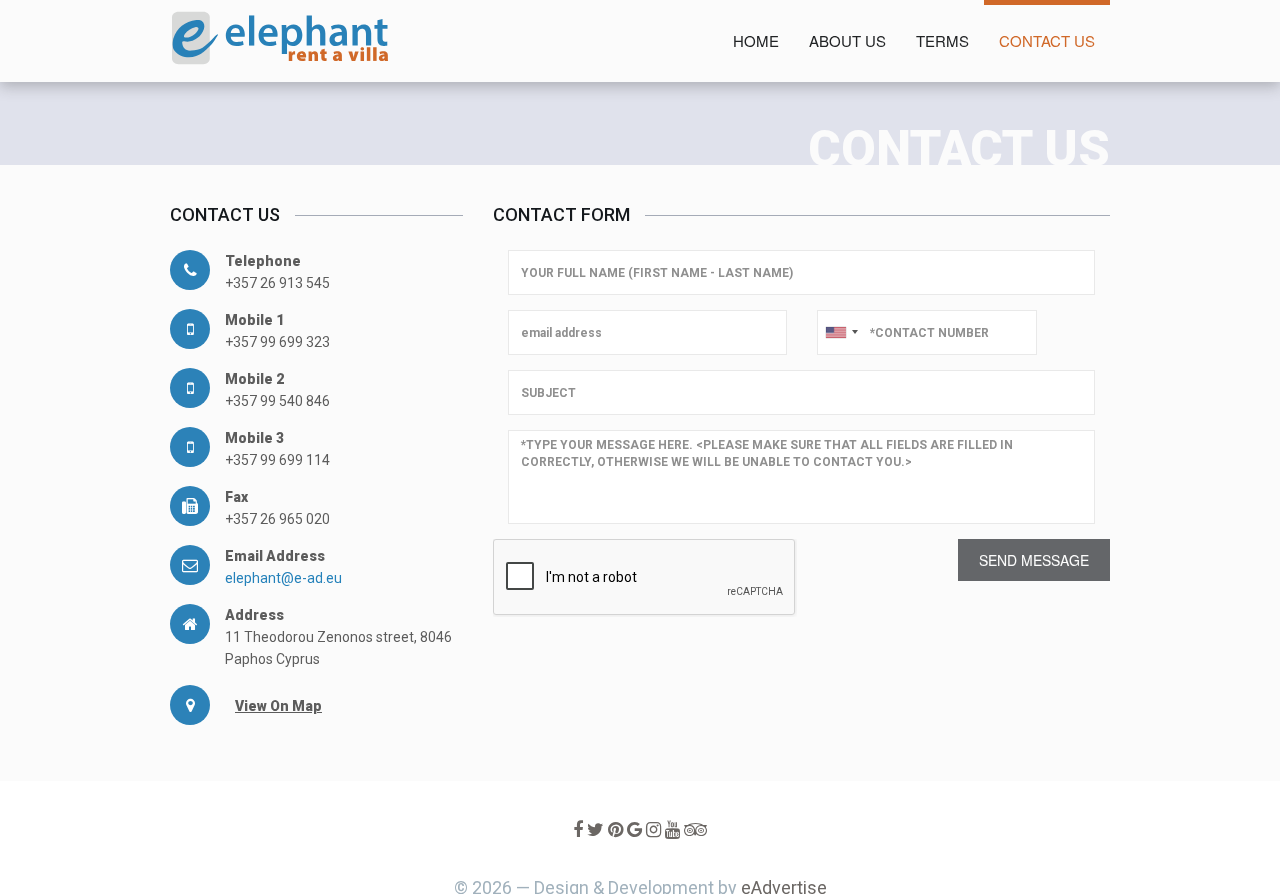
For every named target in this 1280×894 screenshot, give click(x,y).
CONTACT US (1047, 40)
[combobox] (841, 332)
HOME (756, 40)
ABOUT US (847, 40)
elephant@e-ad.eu (283, 578)
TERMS (942, 40)
